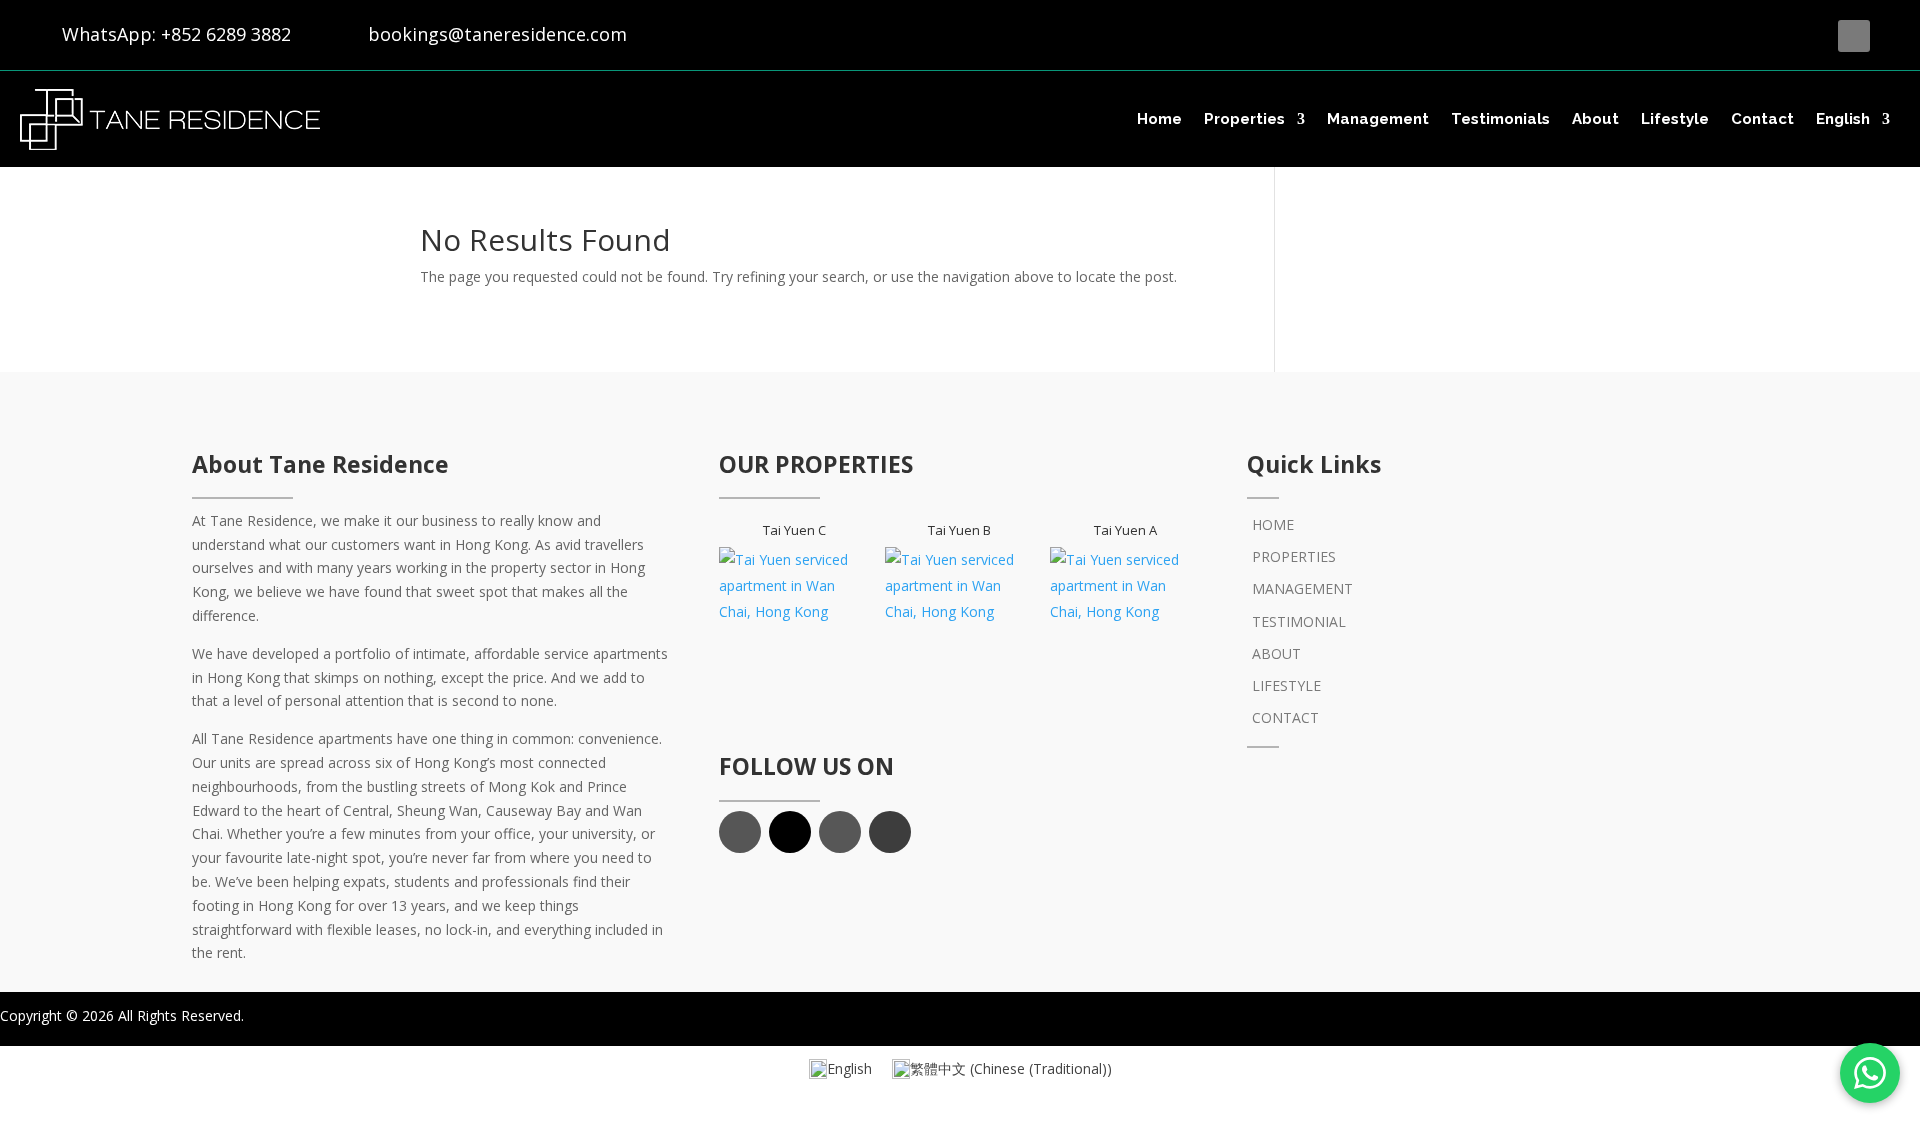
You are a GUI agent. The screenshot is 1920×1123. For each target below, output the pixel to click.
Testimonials (1500, 119)
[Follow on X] (1894, 36)
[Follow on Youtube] (890, 832)
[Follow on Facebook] (1854, 36)
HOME (1273, 524)
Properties (1244, 119)
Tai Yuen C (794, 530)
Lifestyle (1675, 119)
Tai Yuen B (959, 530)
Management (1378, 119)
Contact (1762, 119)
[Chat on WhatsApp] (1870, 1073)
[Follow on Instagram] (840, 832)
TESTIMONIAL (1299, 621)
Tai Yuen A (1125, 530)
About (1595, 119)
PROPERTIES (1294, 556)
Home (1159, 119)
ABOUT (1276, 653)
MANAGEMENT (1302, 588)
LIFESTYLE (1286, 685)
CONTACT (1285, 717)
